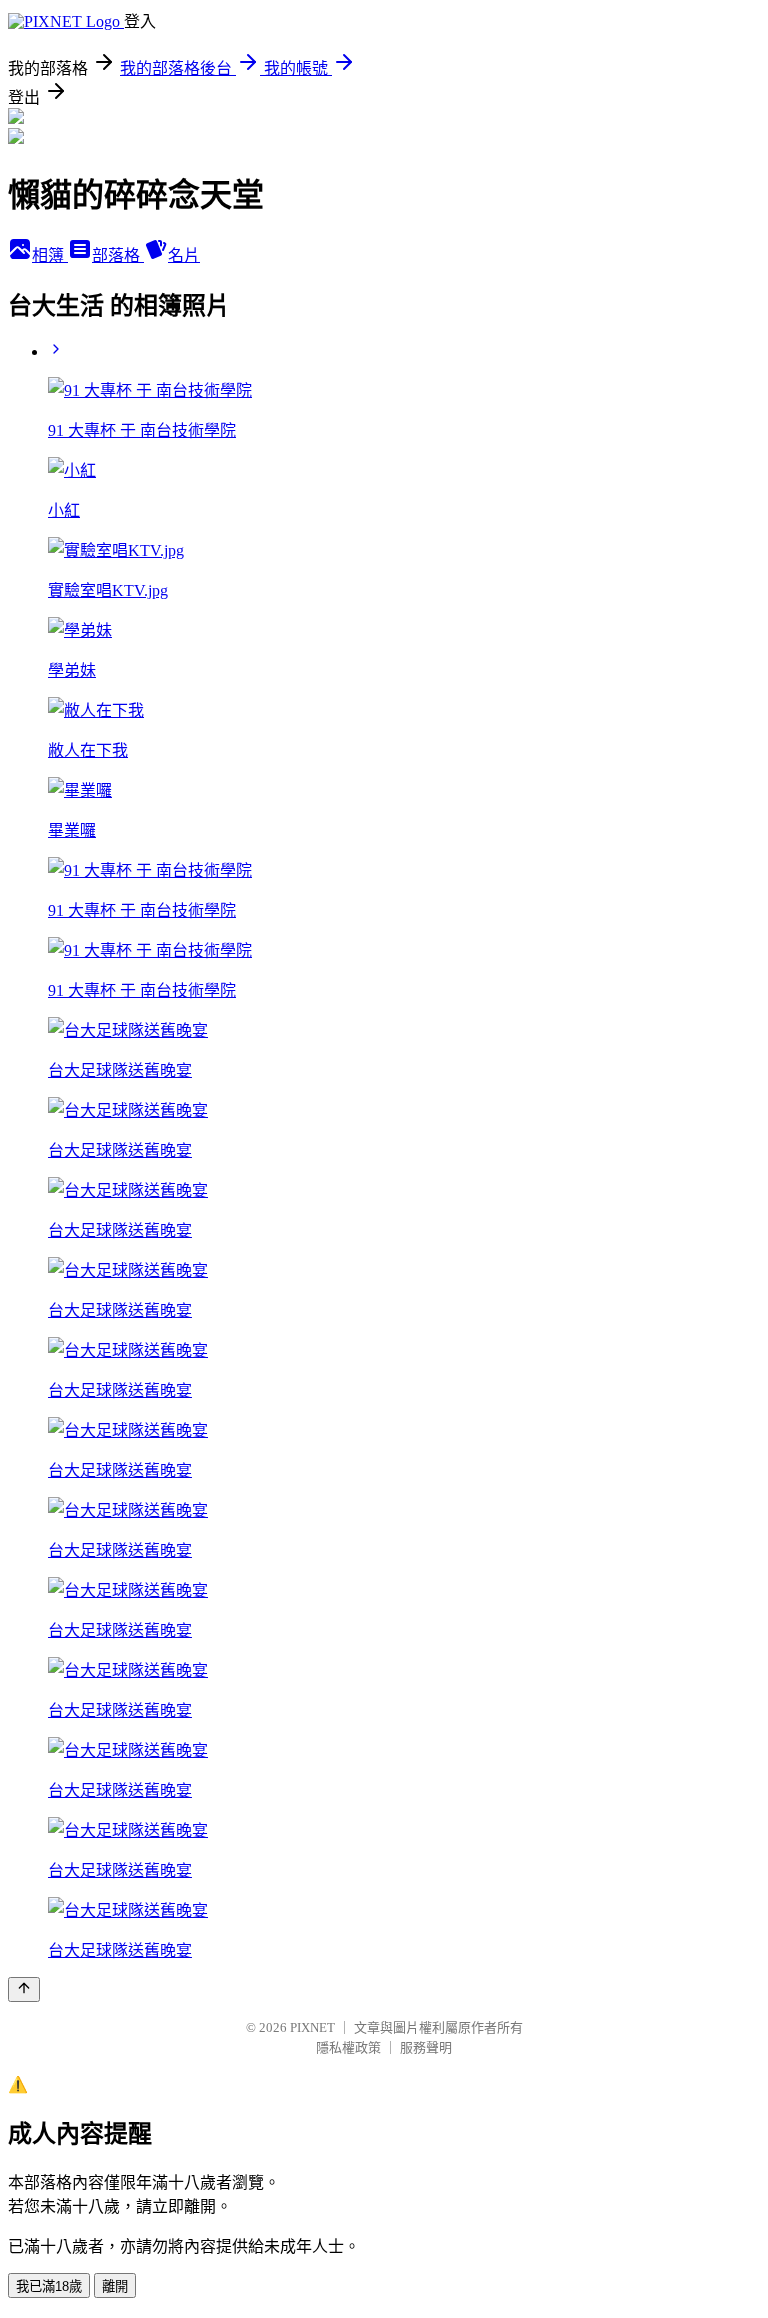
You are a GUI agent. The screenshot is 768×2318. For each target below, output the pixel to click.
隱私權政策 (348, 2047)
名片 (184, 255)
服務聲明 (426, 2047)
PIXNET (312, 2027)
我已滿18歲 (49, 2286)
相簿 (50, 255)
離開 (115, 2286)
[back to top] (24, 1989)
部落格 (118, 255)
